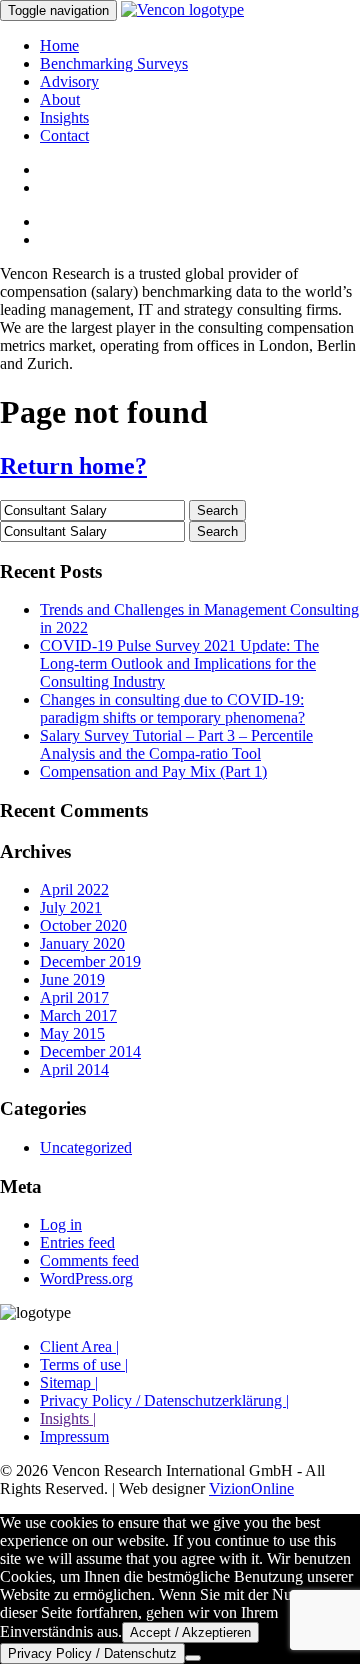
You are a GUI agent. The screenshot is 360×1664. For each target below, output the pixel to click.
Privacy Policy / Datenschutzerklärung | (164, 1400)
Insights (64, 117)
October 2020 (83, 925)
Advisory (69, 81)
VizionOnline (251, 1488)
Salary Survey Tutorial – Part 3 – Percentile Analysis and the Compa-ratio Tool (176, 744)
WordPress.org (86, 1278)
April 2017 (74, 997)
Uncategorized (86, 1147)
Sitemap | (69, 1382)
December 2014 (90, 1051)
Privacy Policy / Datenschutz (92, 1653)
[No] (193, 1658)
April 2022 (74, 889)
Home (59, 45)
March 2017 (78, 1015)
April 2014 (74, 1069)
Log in (61, 1224)
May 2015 (72, 1033)
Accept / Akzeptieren (190, 1632)
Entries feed (77, 1242)
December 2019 (90, 961)
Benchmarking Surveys (114, 63)
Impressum (74, 1436)
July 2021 (71, 907)
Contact (64, 135)
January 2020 (82, 943)
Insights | (68, 1418)
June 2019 (72, 979)
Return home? (73, 466)
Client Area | (79, 1346)
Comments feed (89, 1260)
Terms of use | (84, 1364)
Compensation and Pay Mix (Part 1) (153, 771)
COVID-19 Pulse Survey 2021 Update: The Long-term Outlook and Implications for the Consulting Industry (179, 663)
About (60, 99)
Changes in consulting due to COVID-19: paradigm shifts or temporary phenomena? (172, 708)
